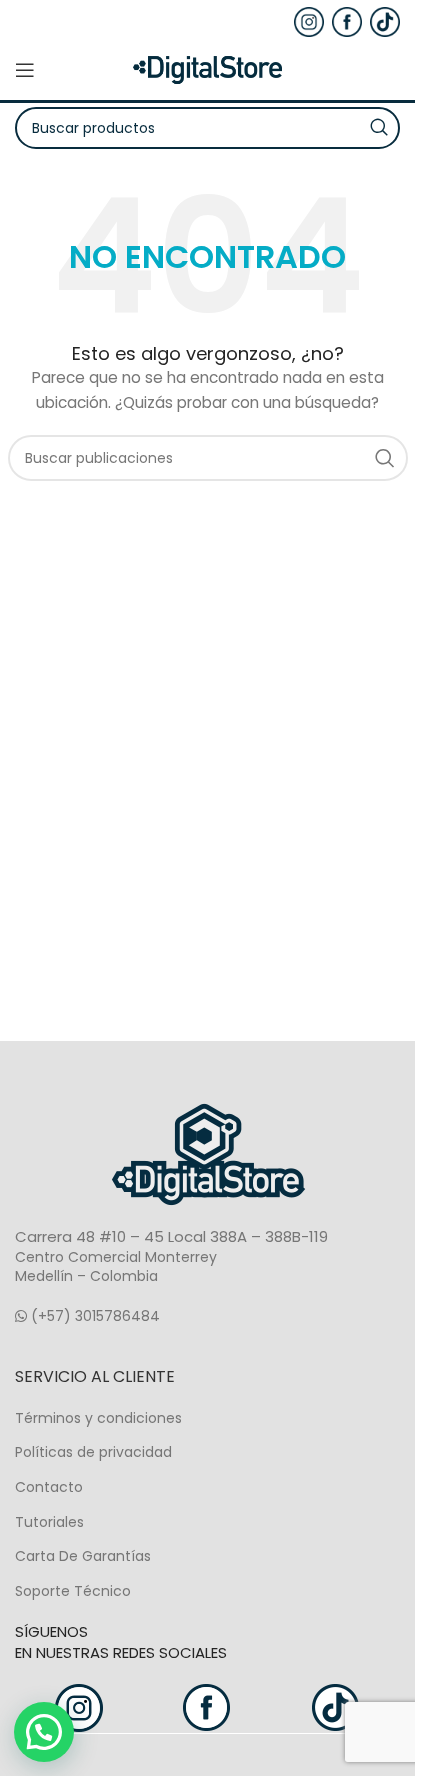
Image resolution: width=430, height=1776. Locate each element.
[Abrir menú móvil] (25, 70)
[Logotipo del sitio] (208, 69)
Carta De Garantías (83, 1556)
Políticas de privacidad (93, 1452)
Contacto (49, 1487)
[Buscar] (385, 458)
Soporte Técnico (73, 1591)
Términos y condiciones (98, 1418)
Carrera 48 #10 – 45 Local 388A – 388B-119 (171, 1236)
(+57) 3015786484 (93, 1316)
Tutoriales (49, 1522)
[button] (44, 1732)
